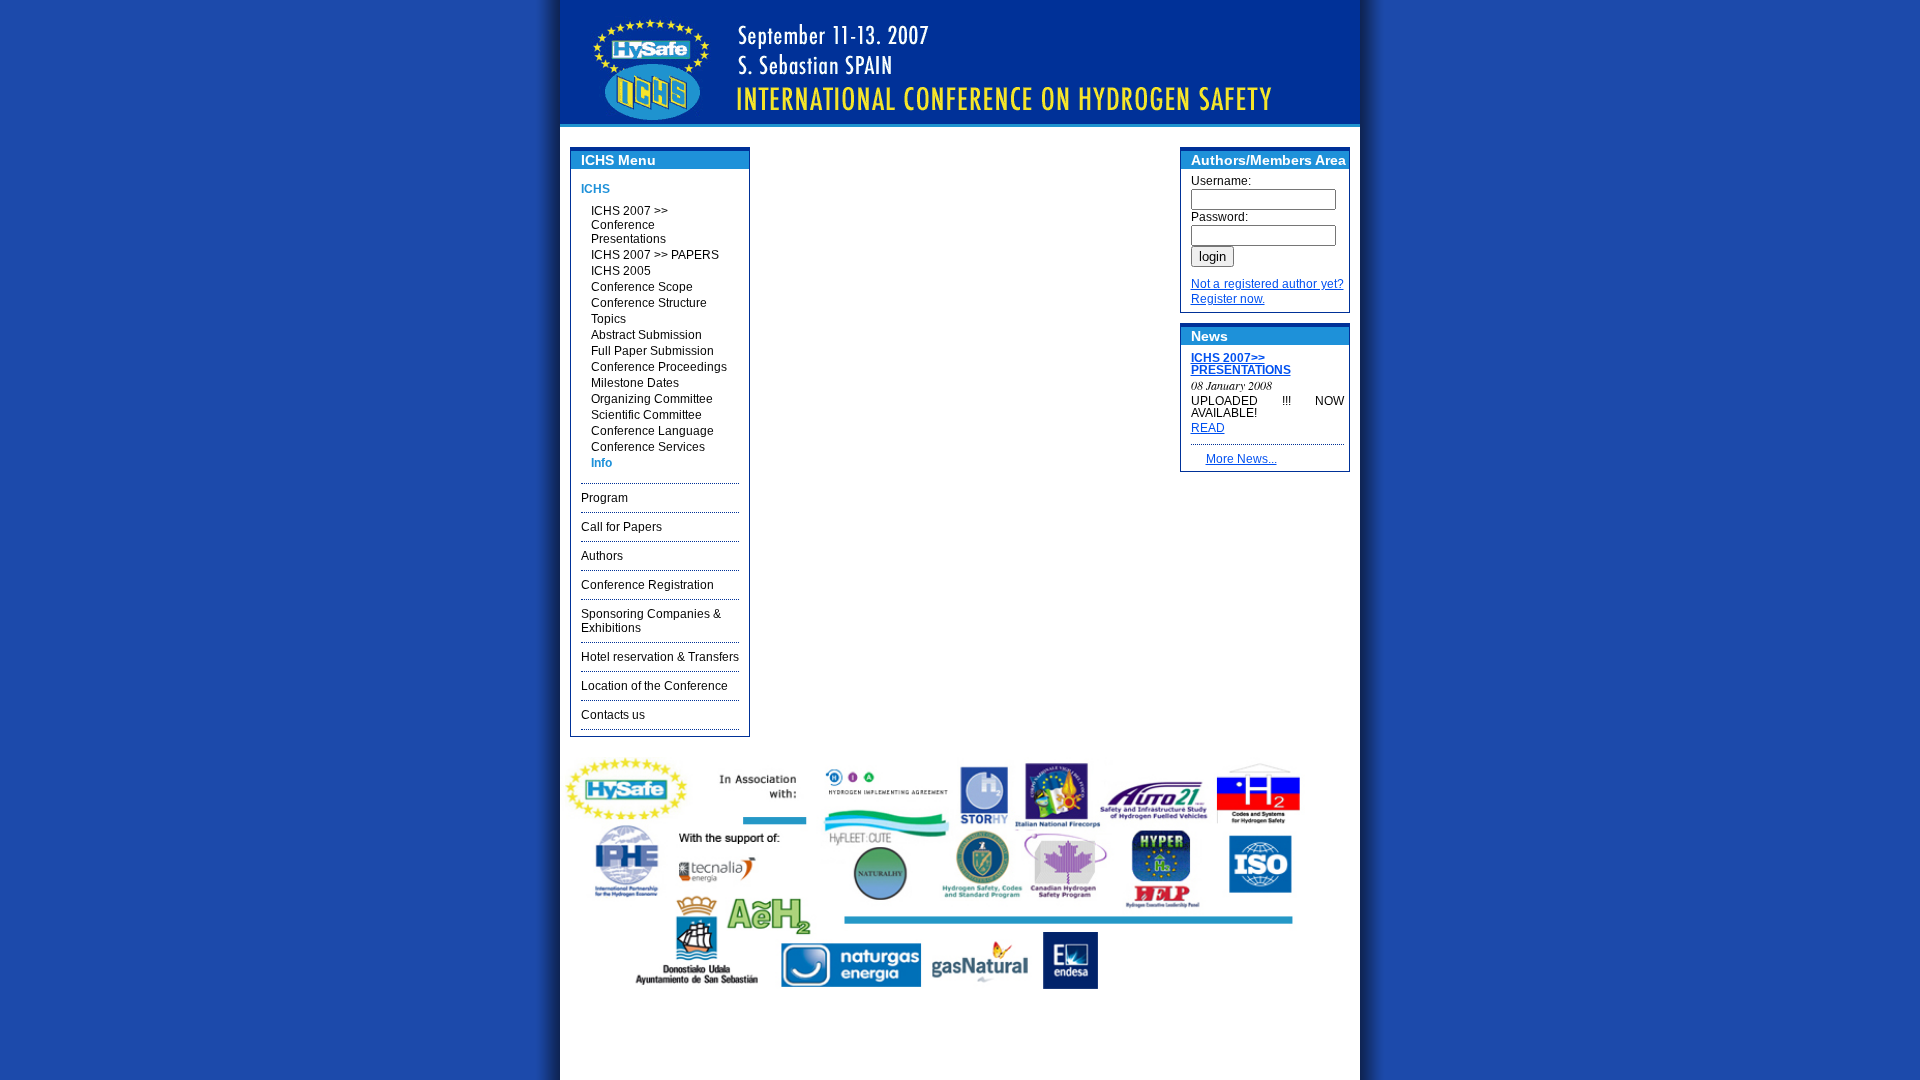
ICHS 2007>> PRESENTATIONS (1241, 364)
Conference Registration (647, 585)
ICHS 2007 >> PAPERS (655, 255)
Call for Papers (621, 527)
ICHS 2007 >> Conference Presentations (629, 225)
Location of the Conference (654, 686)
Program (604, 498)
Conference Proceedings (659, 367)
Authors (602, 556)
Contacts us (613, 715)
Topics (608, 319)
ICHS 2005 (621, 271)
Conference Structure (649, 303)
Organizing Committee (652, 399)
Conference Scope (642, 287)
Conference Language (652, 431)
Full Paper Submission (652, 351)
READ (1208, 428)
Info (601, 463)
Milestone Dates (635, 383)
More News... (1241, 459)
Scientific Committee (646, 415)
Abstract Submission (646, 335)
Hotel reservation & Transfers (660, 657)
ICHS (595, 189)
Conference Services (648, 447)
